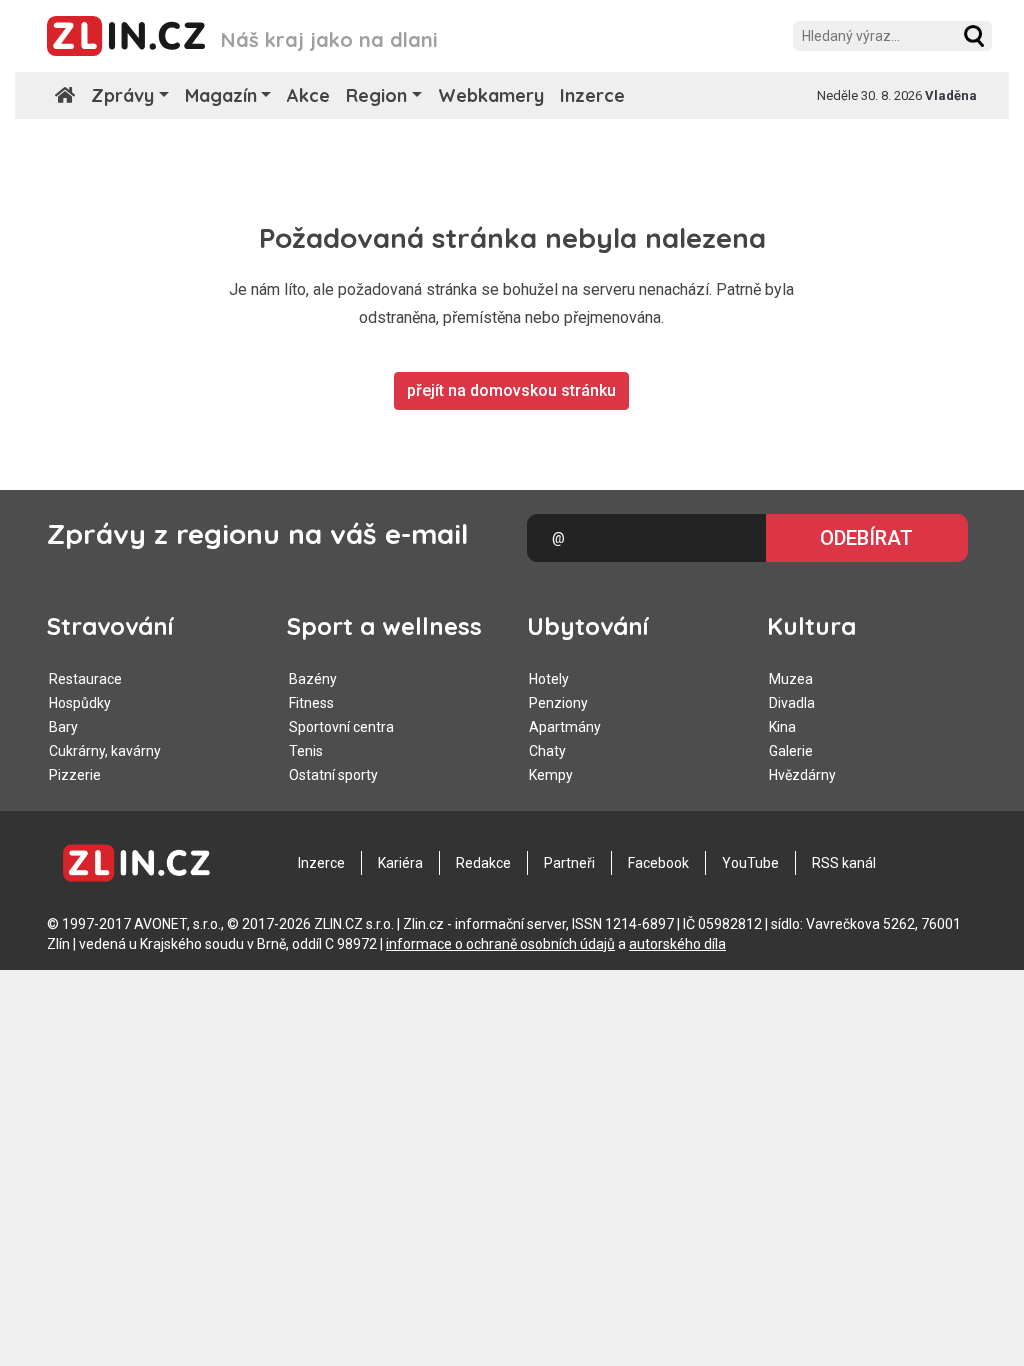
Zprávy (122, 95)
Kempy (551, 775)
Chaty (547, 751)
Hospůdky (80, 703)
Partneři (569, 863)
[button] (974, 36)
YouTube (750, 863)
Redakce (483, 863)
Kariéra (400, 863)
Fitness (311, 703)
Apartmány (565, 727)
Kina (782, 727)
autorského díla (677, 944)
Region (376, 95)
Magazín (221, 95)
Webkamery (491, 95)
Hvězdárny (802, 775)
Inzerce (592, 95)
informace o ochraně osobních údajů (500, 944)
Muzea (791, 679)
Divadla (792, 703)
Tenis (306, 751)
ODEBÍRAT (866, 538)
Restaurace (85, 679)
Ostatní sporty (333, 775)
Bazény (313, 679)
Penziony (558, 703)
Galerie (791, 751)
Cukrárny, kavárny (105, 751)
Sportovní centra (341, 727)
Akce (308, 95)
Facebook (658, 863)
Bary (63, 727)
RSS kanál (844, 863)
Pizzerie (75, 775)
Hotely (549, 679)
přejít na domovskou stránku (511, 390)
